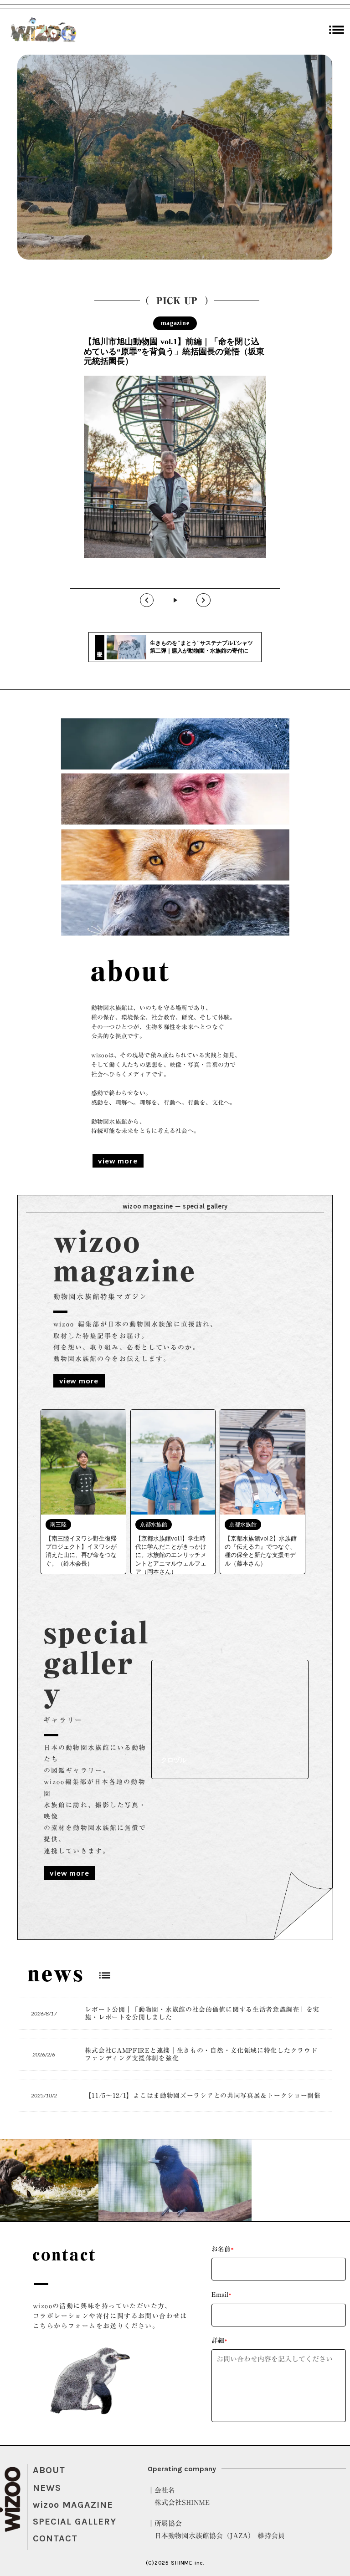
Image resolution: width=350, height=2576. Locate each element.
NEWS (47, 2488)
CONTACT (55, 2538)
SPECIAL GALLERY (75, 2522)
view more (118, 1160)
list (337, 30)
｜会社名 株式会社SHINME (179, 2496)
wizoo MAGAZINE (73, 2505)
